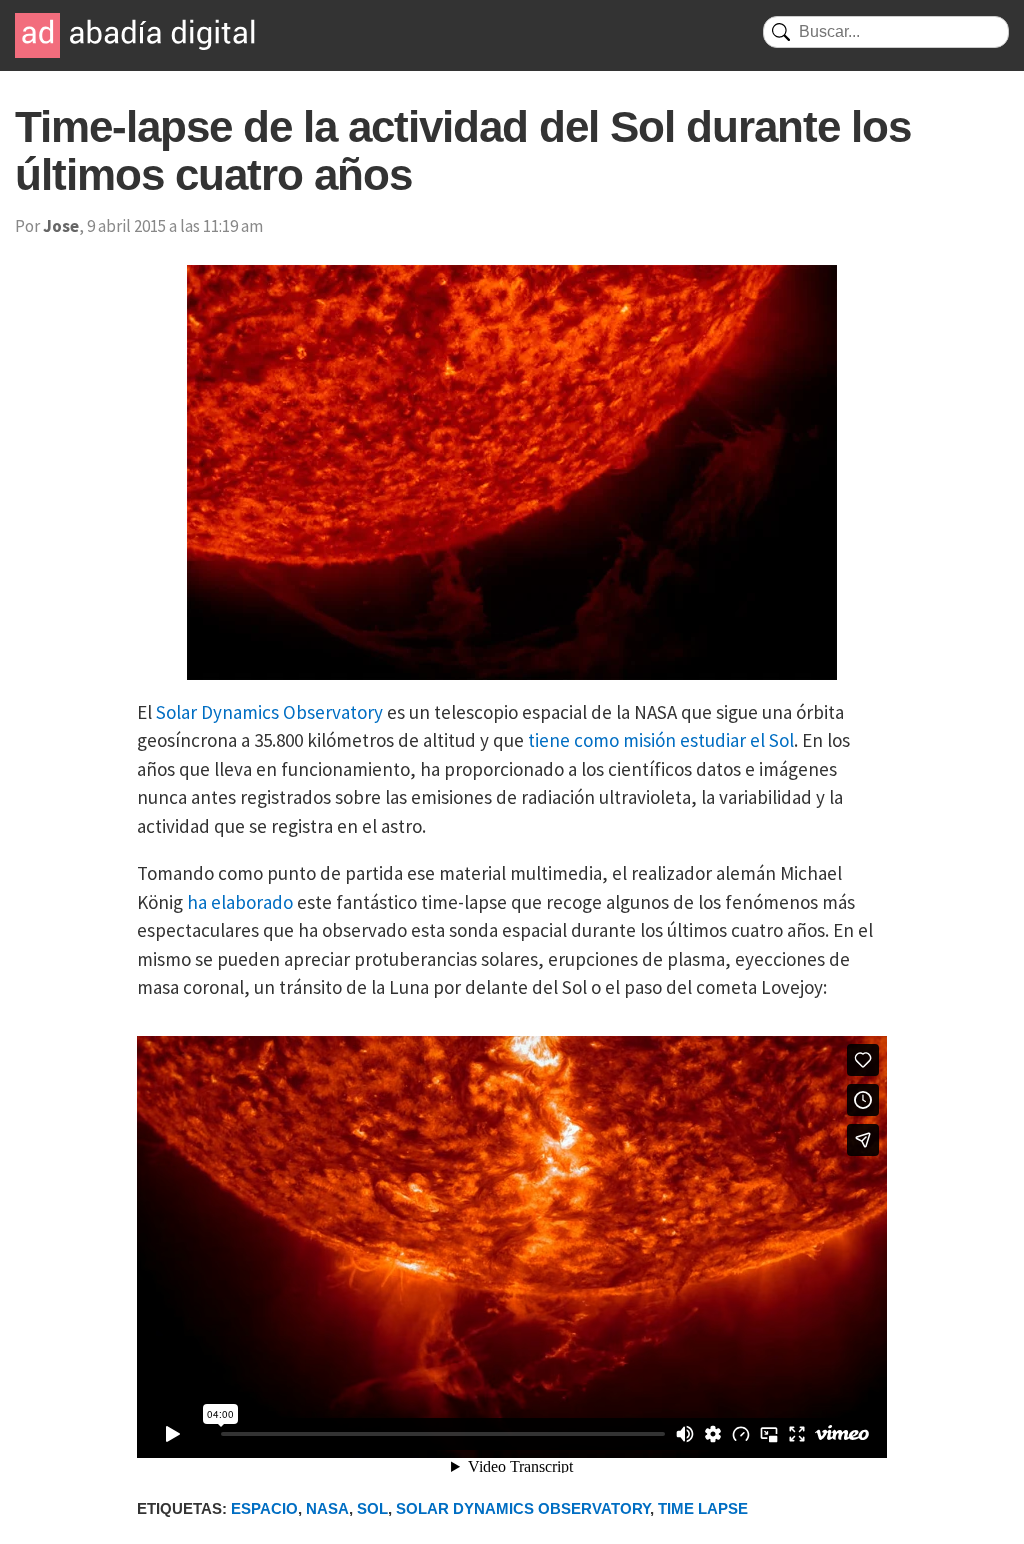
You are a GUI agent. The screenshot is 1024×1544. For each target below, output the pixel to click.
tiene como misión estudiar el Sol (661, 740)
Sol (372, 1508)
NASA (327, 1508)
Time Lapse (703, 1508)
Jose (61, 226)
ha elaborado (240, 902)
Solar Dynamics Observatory (269, 712)
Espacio (264, 1508)
